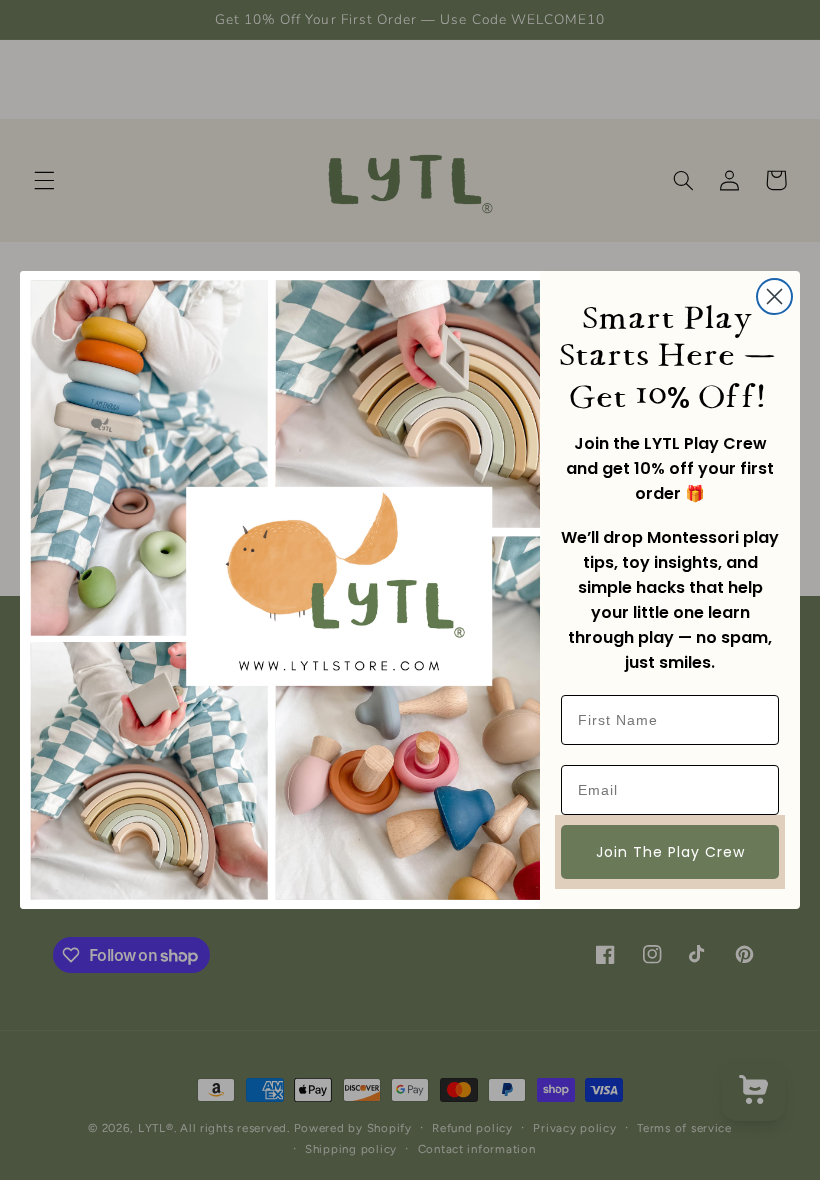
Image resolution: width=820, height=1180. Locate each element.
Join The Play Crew (670, 852)
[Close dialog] (774, 296)
